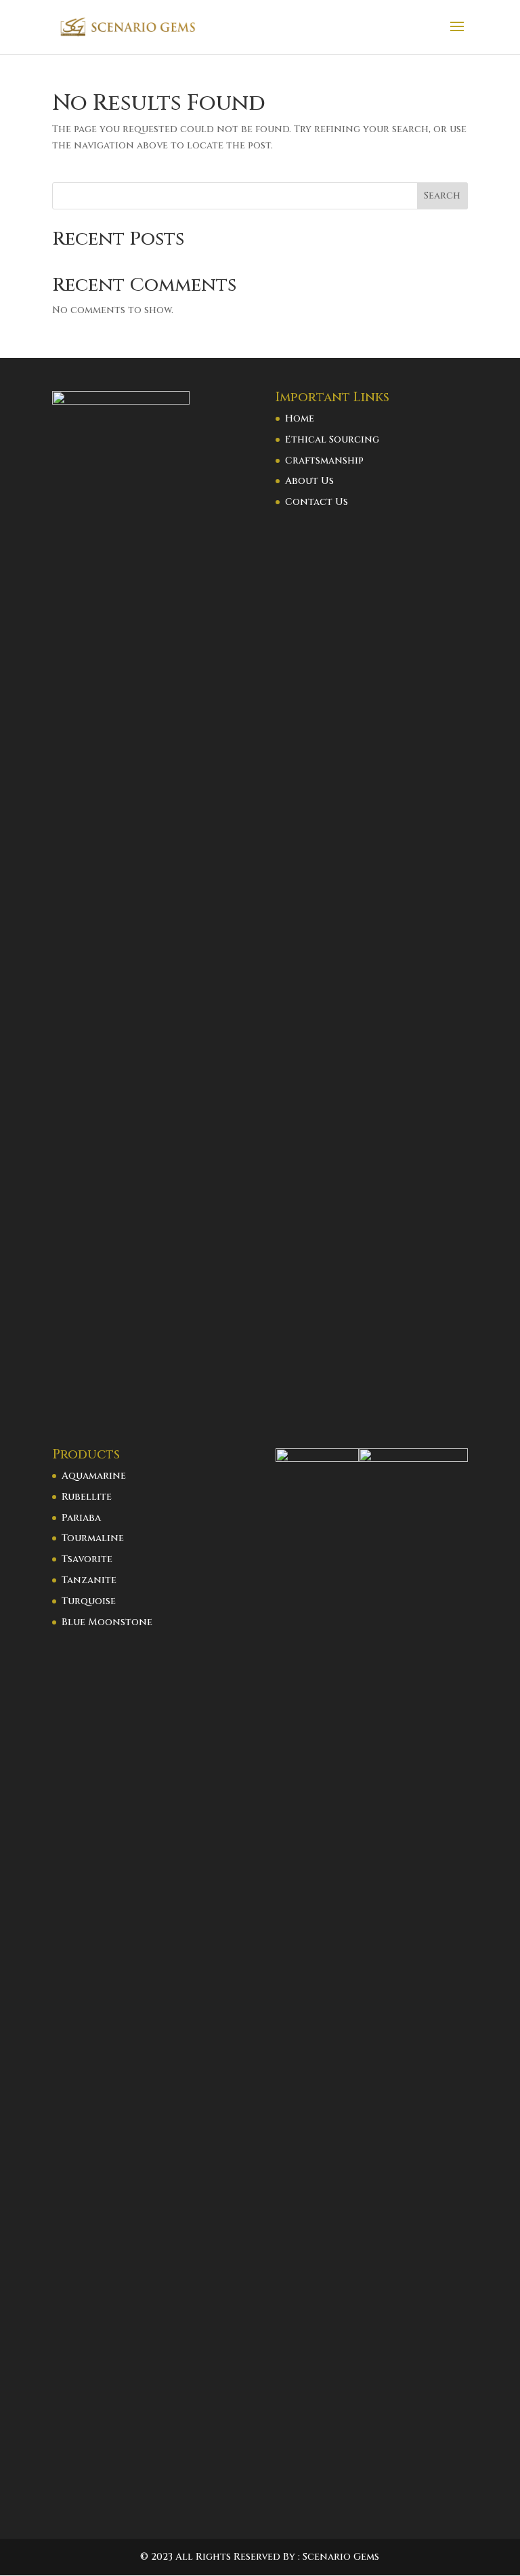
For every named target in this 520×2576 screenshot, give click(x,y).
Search (442, 196)
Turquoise (89, 1601)
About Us (309, 481)
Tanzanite (89, 1580)
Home (300, 418)
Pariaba (81, 1518)
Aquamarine (94, 1476)
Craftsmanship (324, 461)
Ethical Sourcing (332, 439)
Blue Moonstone (107, 1622)
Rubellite (87, 1497)
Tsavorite (87, 1559)
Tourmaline (93, 1538)
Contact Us (317, 502)
